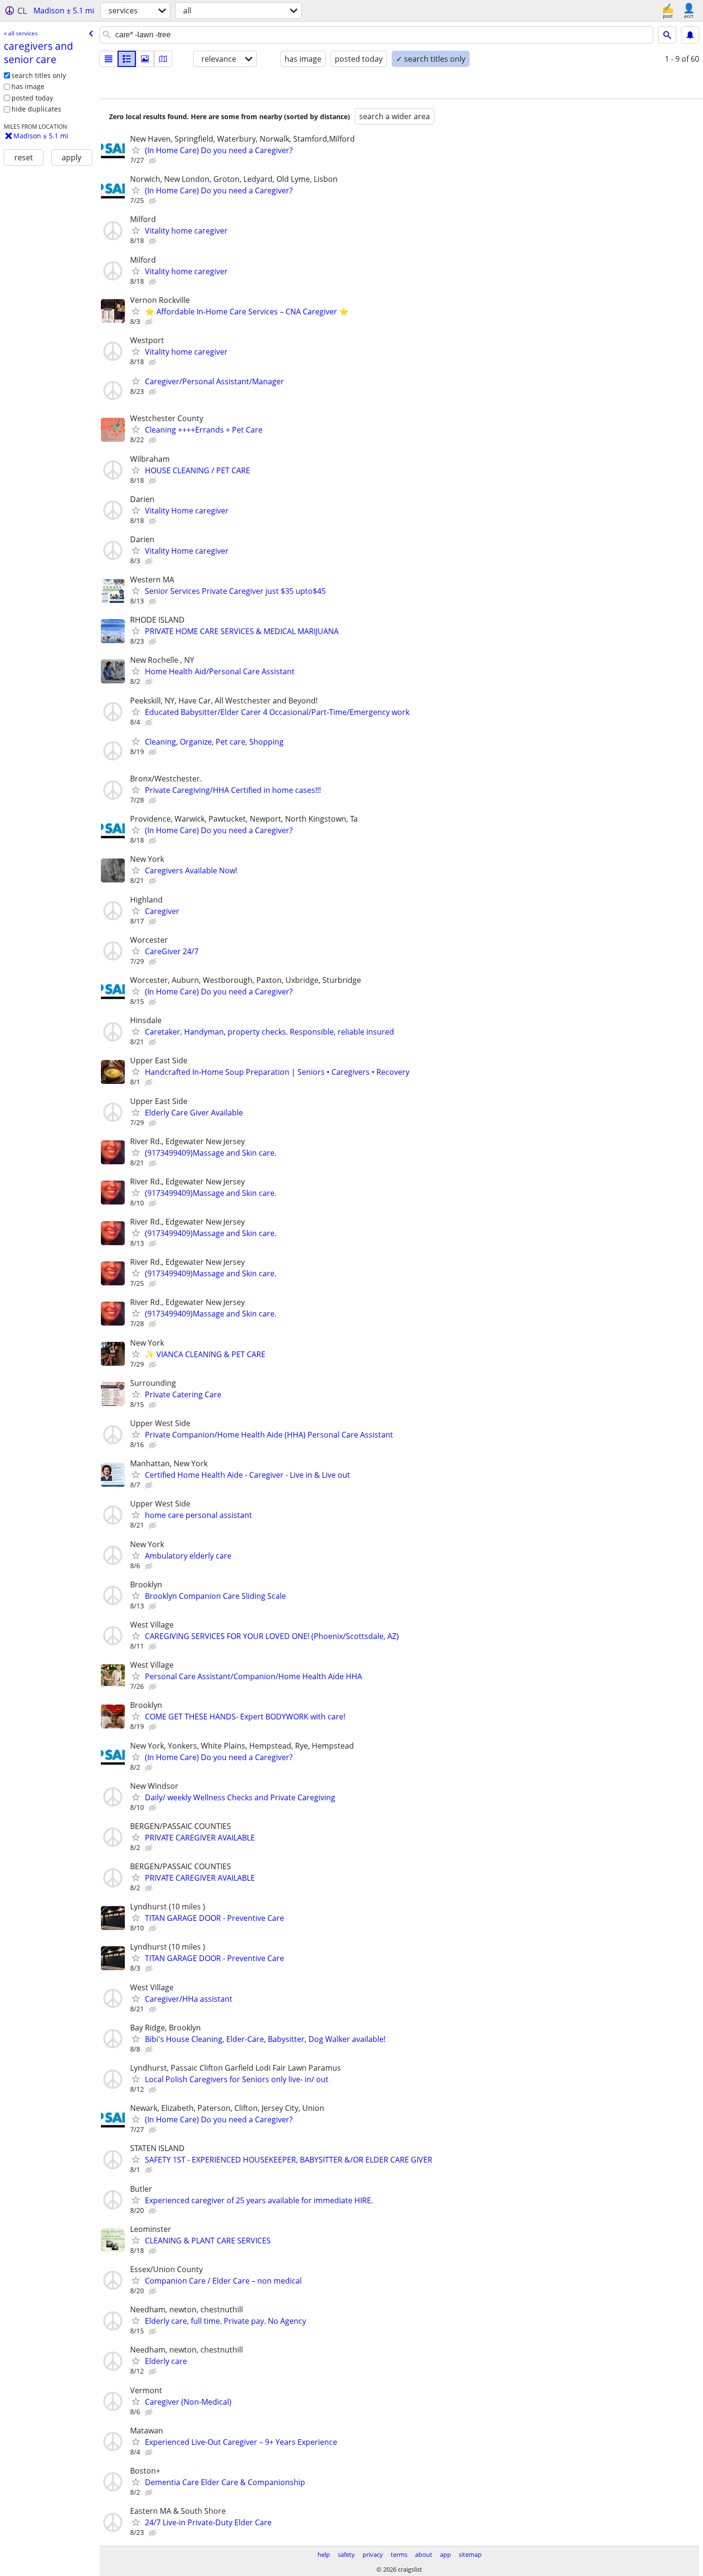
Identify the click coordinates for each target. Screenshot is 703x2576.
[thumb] (127, 59)
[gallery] (145, 59)
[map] (163, 59)
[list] (109, 59)
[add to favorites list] (136, 150)
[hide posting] (154, 161)
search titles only (39, 75)
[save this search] (690, 35)
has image (28, 86)
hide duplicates (36, 109)
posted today (32, 98)
